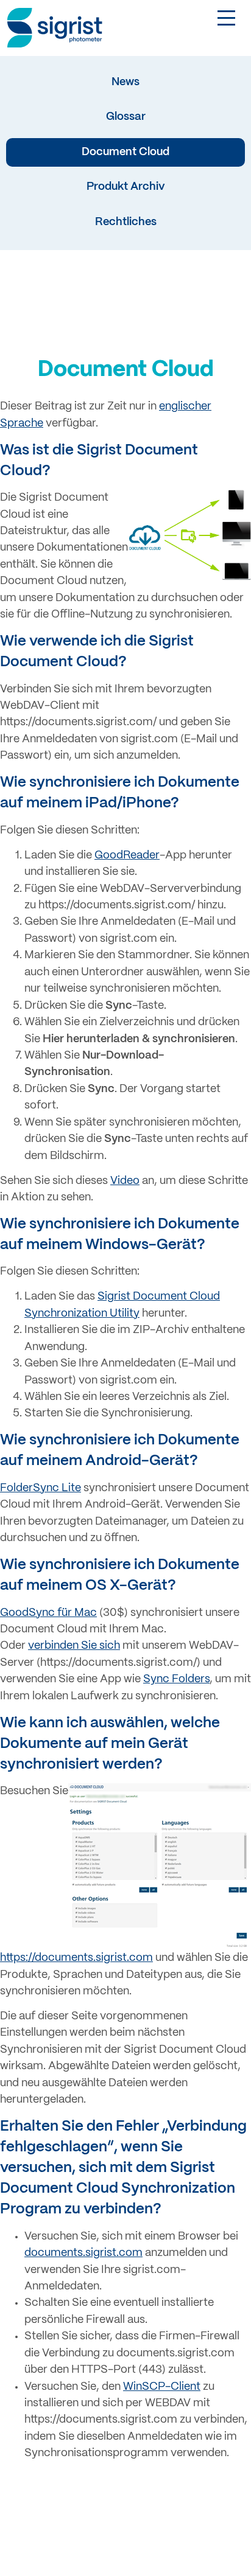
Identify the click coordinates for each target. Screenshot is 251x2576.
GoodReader (127, 856)
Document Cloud (125, 152)
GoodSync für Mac (48, 1613)
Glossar (126, 117)
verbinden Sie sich (74, 1646)
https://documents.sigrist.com (76, 1958)
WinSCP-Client (162, 2387)
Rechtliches (126, 222)
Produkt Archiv (126, 187)
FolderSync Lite (41, 1488)
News (125, 82)
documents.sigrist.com (83, 2253)
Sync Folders (176, 1680)
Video (125, 1181)
